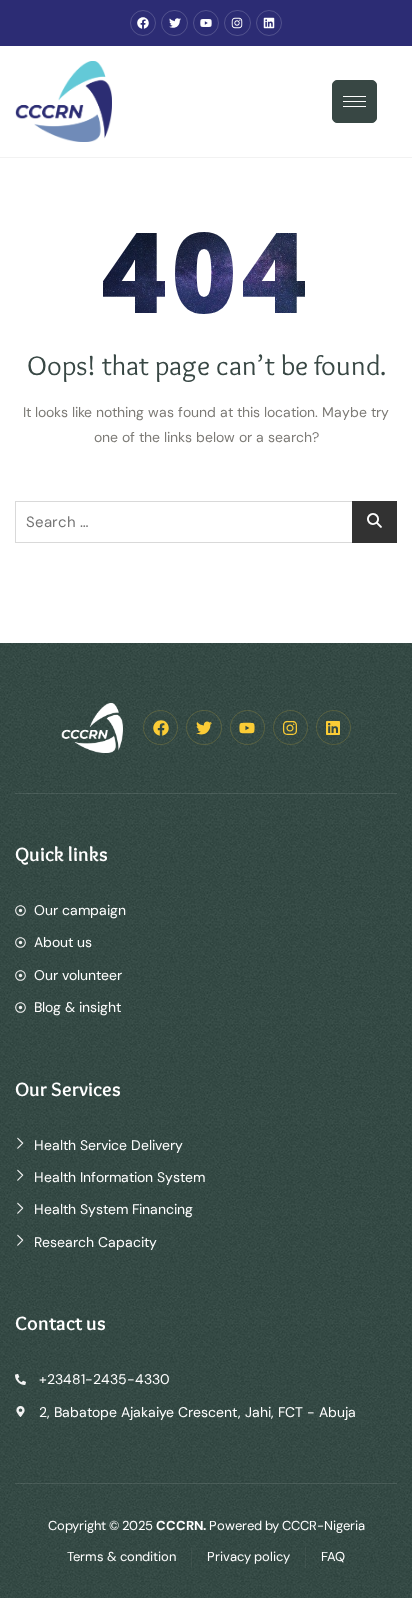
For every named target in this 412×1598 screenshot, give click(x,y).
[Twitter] (174, 23)
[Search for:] (206, 522)
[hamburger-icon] (354, 101)
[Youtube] (206, 23)
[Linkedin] (269, 23)
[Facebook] (143, 23)
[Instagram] (237, 23)
